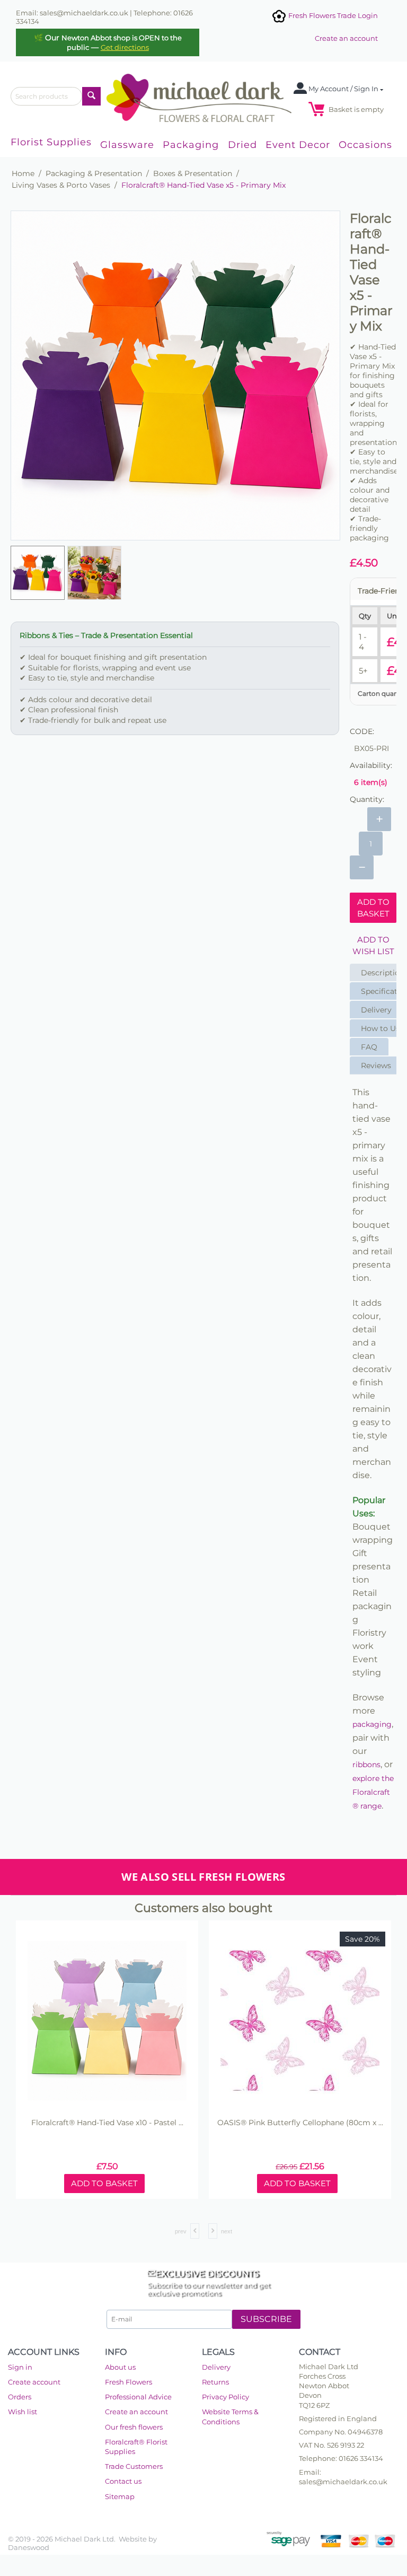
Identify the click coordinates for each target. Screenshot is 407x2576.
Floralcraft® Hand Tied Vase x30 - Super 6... (300, 2123)
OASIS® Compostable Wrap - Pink (107, 2123)
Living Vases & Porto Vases (61, 185)
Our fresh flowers (134, 2427)
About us (120, 2367)
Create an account (346, 38)
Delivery (216, 2367)
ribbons (366, 1765)
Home (23, 173)
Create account (34, 2382)
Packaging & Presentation (94, 173)
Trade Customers (134, 2466)
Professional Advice (138, 2397)
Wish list (23, 2412)
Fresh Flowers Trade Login (332, 15)
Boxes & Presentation (193, 173)
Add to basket (373, 907)
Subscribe (266, 2319)
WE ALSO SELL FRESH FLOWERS (203, 1877)
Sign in (20, 2367)
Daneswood (29, 2547)
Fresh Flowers (129, 2382)
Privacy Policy (225, 2397)
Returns (215, 2382)
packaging (372, 1724)
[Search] (91, 96)
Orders (20, 2397)
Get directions (125, 47)
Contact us (123, 2481)
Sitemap (120, 2496)
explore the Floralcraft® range (373, 1792)
